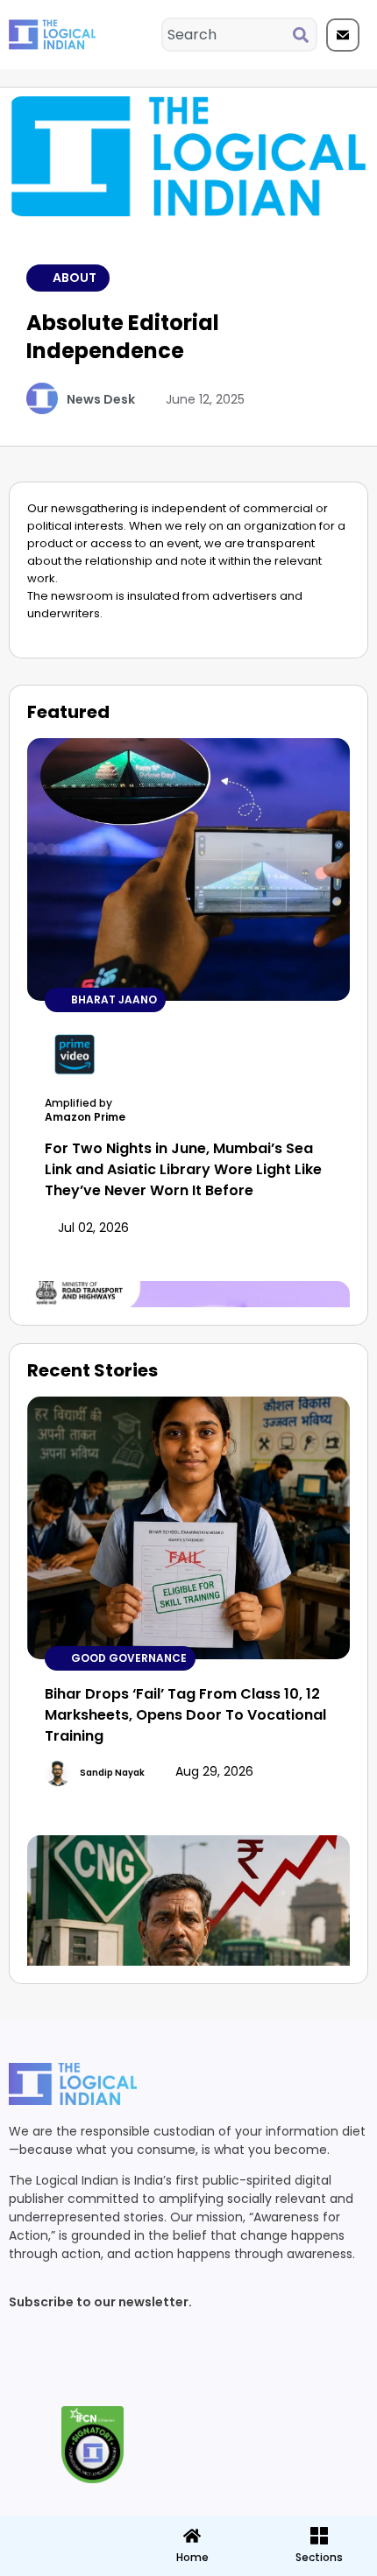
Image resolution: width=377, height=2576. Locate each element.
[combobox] (228, 35)
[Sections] (62, 2530)
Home (192, 2557)
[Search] (304, 35)
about (75, 278)
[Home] (192, 2536)
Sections (62, 2564)
